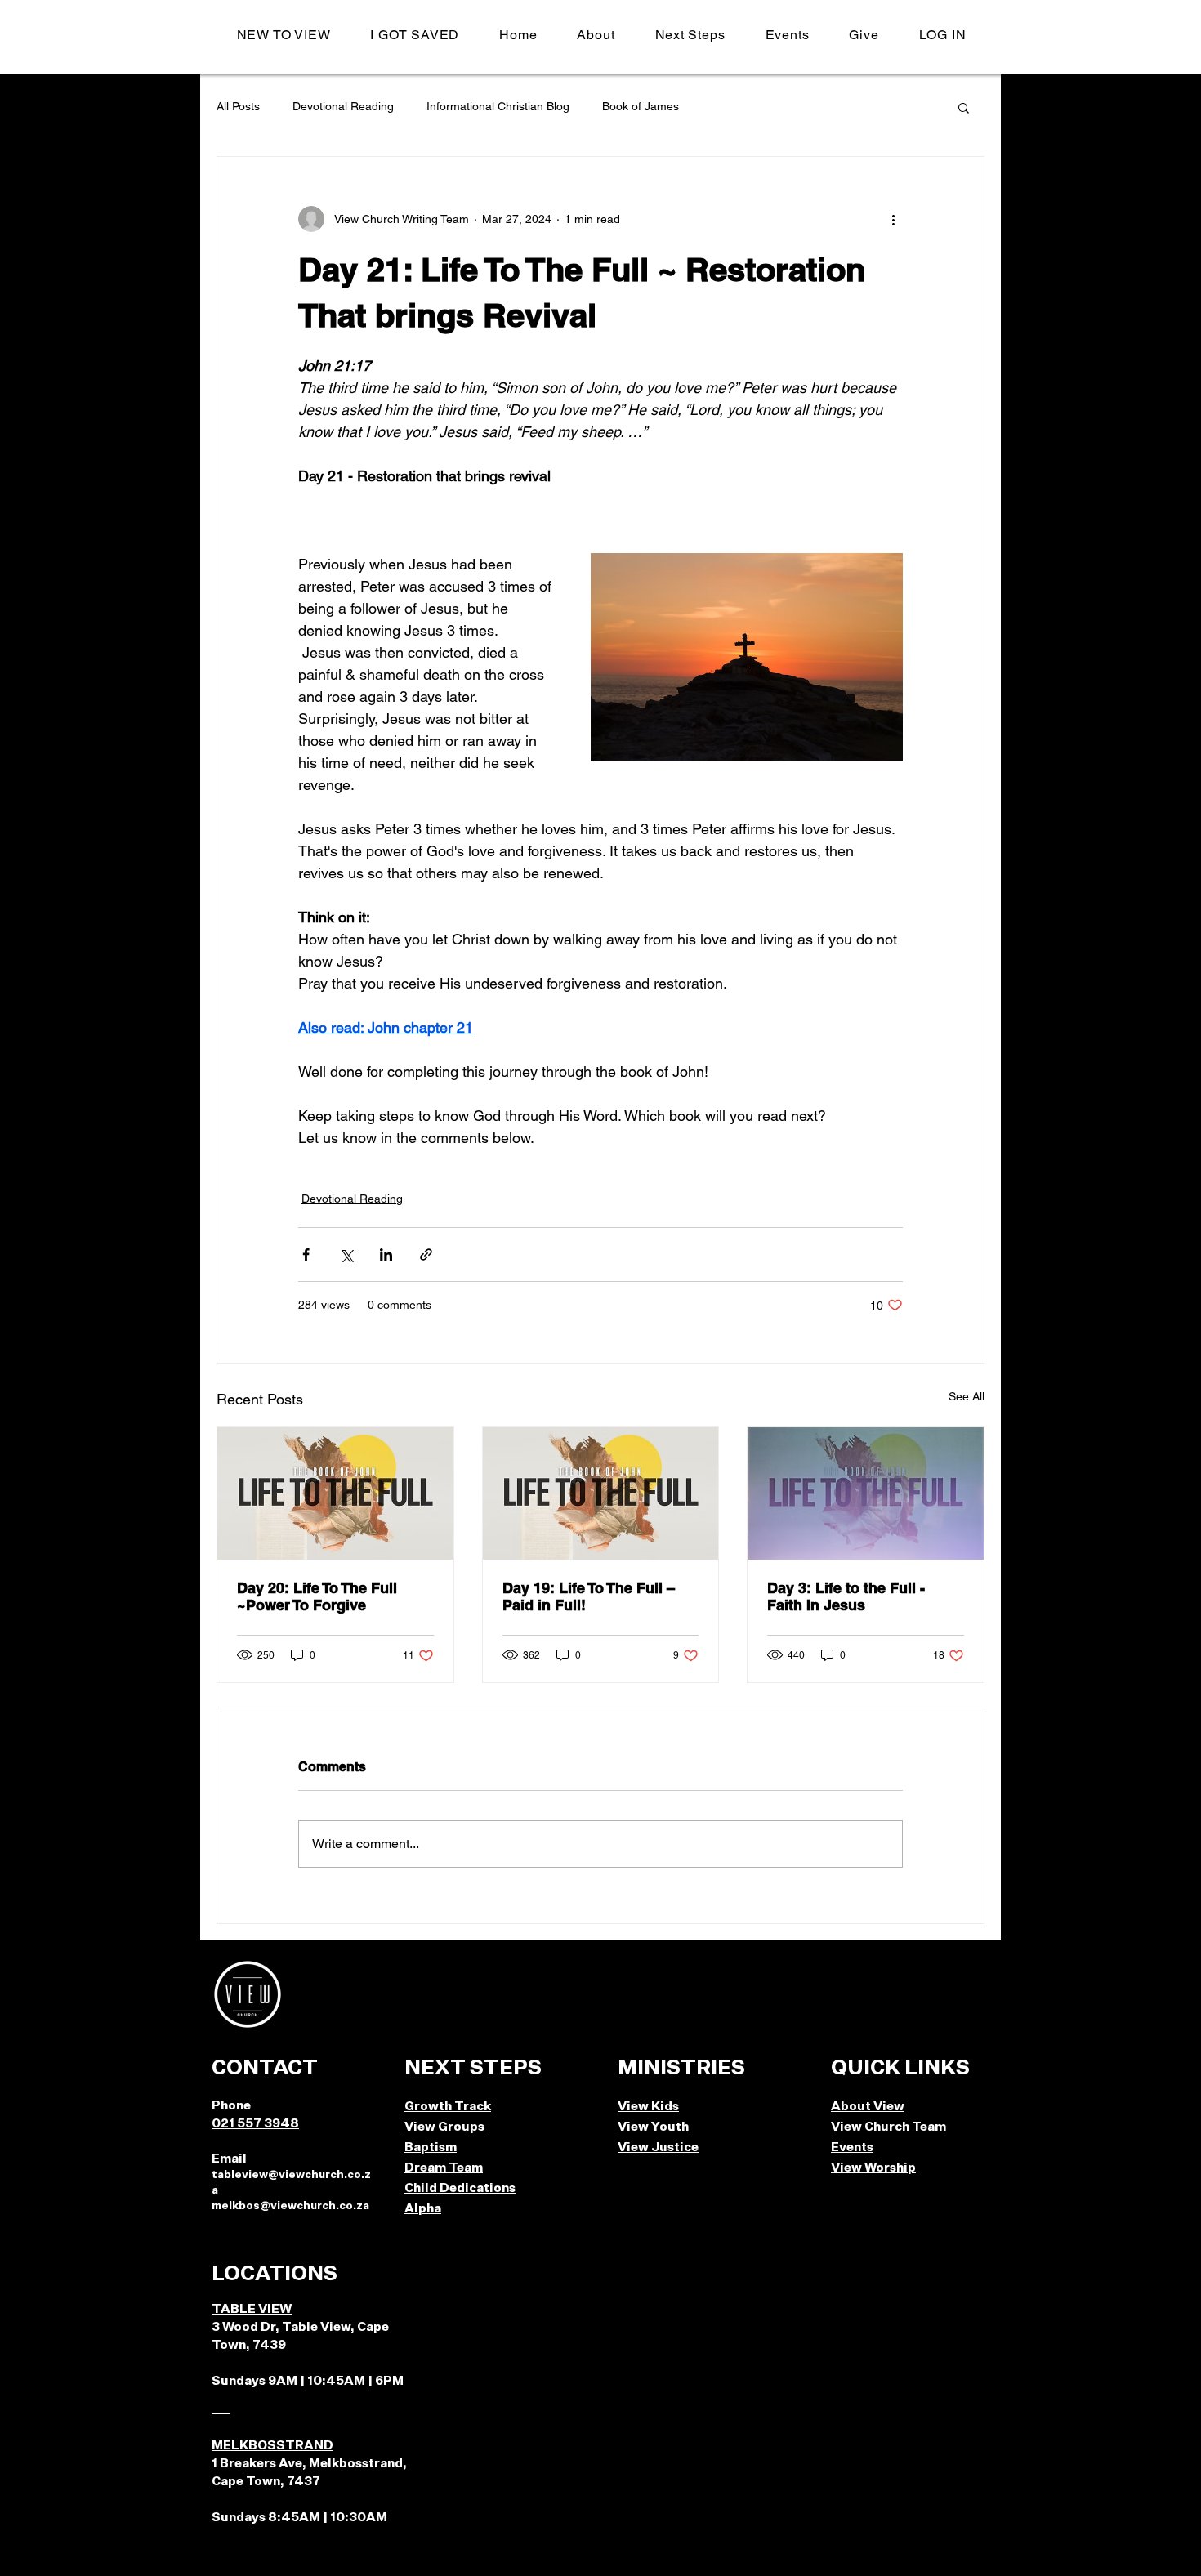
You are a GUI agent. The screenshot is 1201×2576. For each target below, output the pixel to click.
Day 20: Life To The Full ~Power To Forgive (317, 1596)
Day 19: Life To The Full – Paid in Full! (589, 1596)
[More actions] (893, 219)
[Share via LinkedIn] (386, 1255)
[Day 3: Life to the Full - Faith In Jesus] (866, 1493)
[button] (596, 35)
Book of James (641, 106)
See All (967, 1396)
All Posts (238, 106)
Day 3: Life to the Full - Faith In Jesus (846, 1596)
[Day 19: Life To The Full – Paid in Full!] (601, 1493)
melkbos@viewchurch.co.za (290, 2206)
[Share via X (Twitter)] (346, 1255)
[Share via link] (426, 1255)
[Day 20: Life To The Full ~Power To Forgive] (335, 1493)
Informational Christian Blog (498, 106)
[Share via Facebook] (306, 1255)
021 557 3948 (255, 2124)
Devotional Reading (343, 106)
